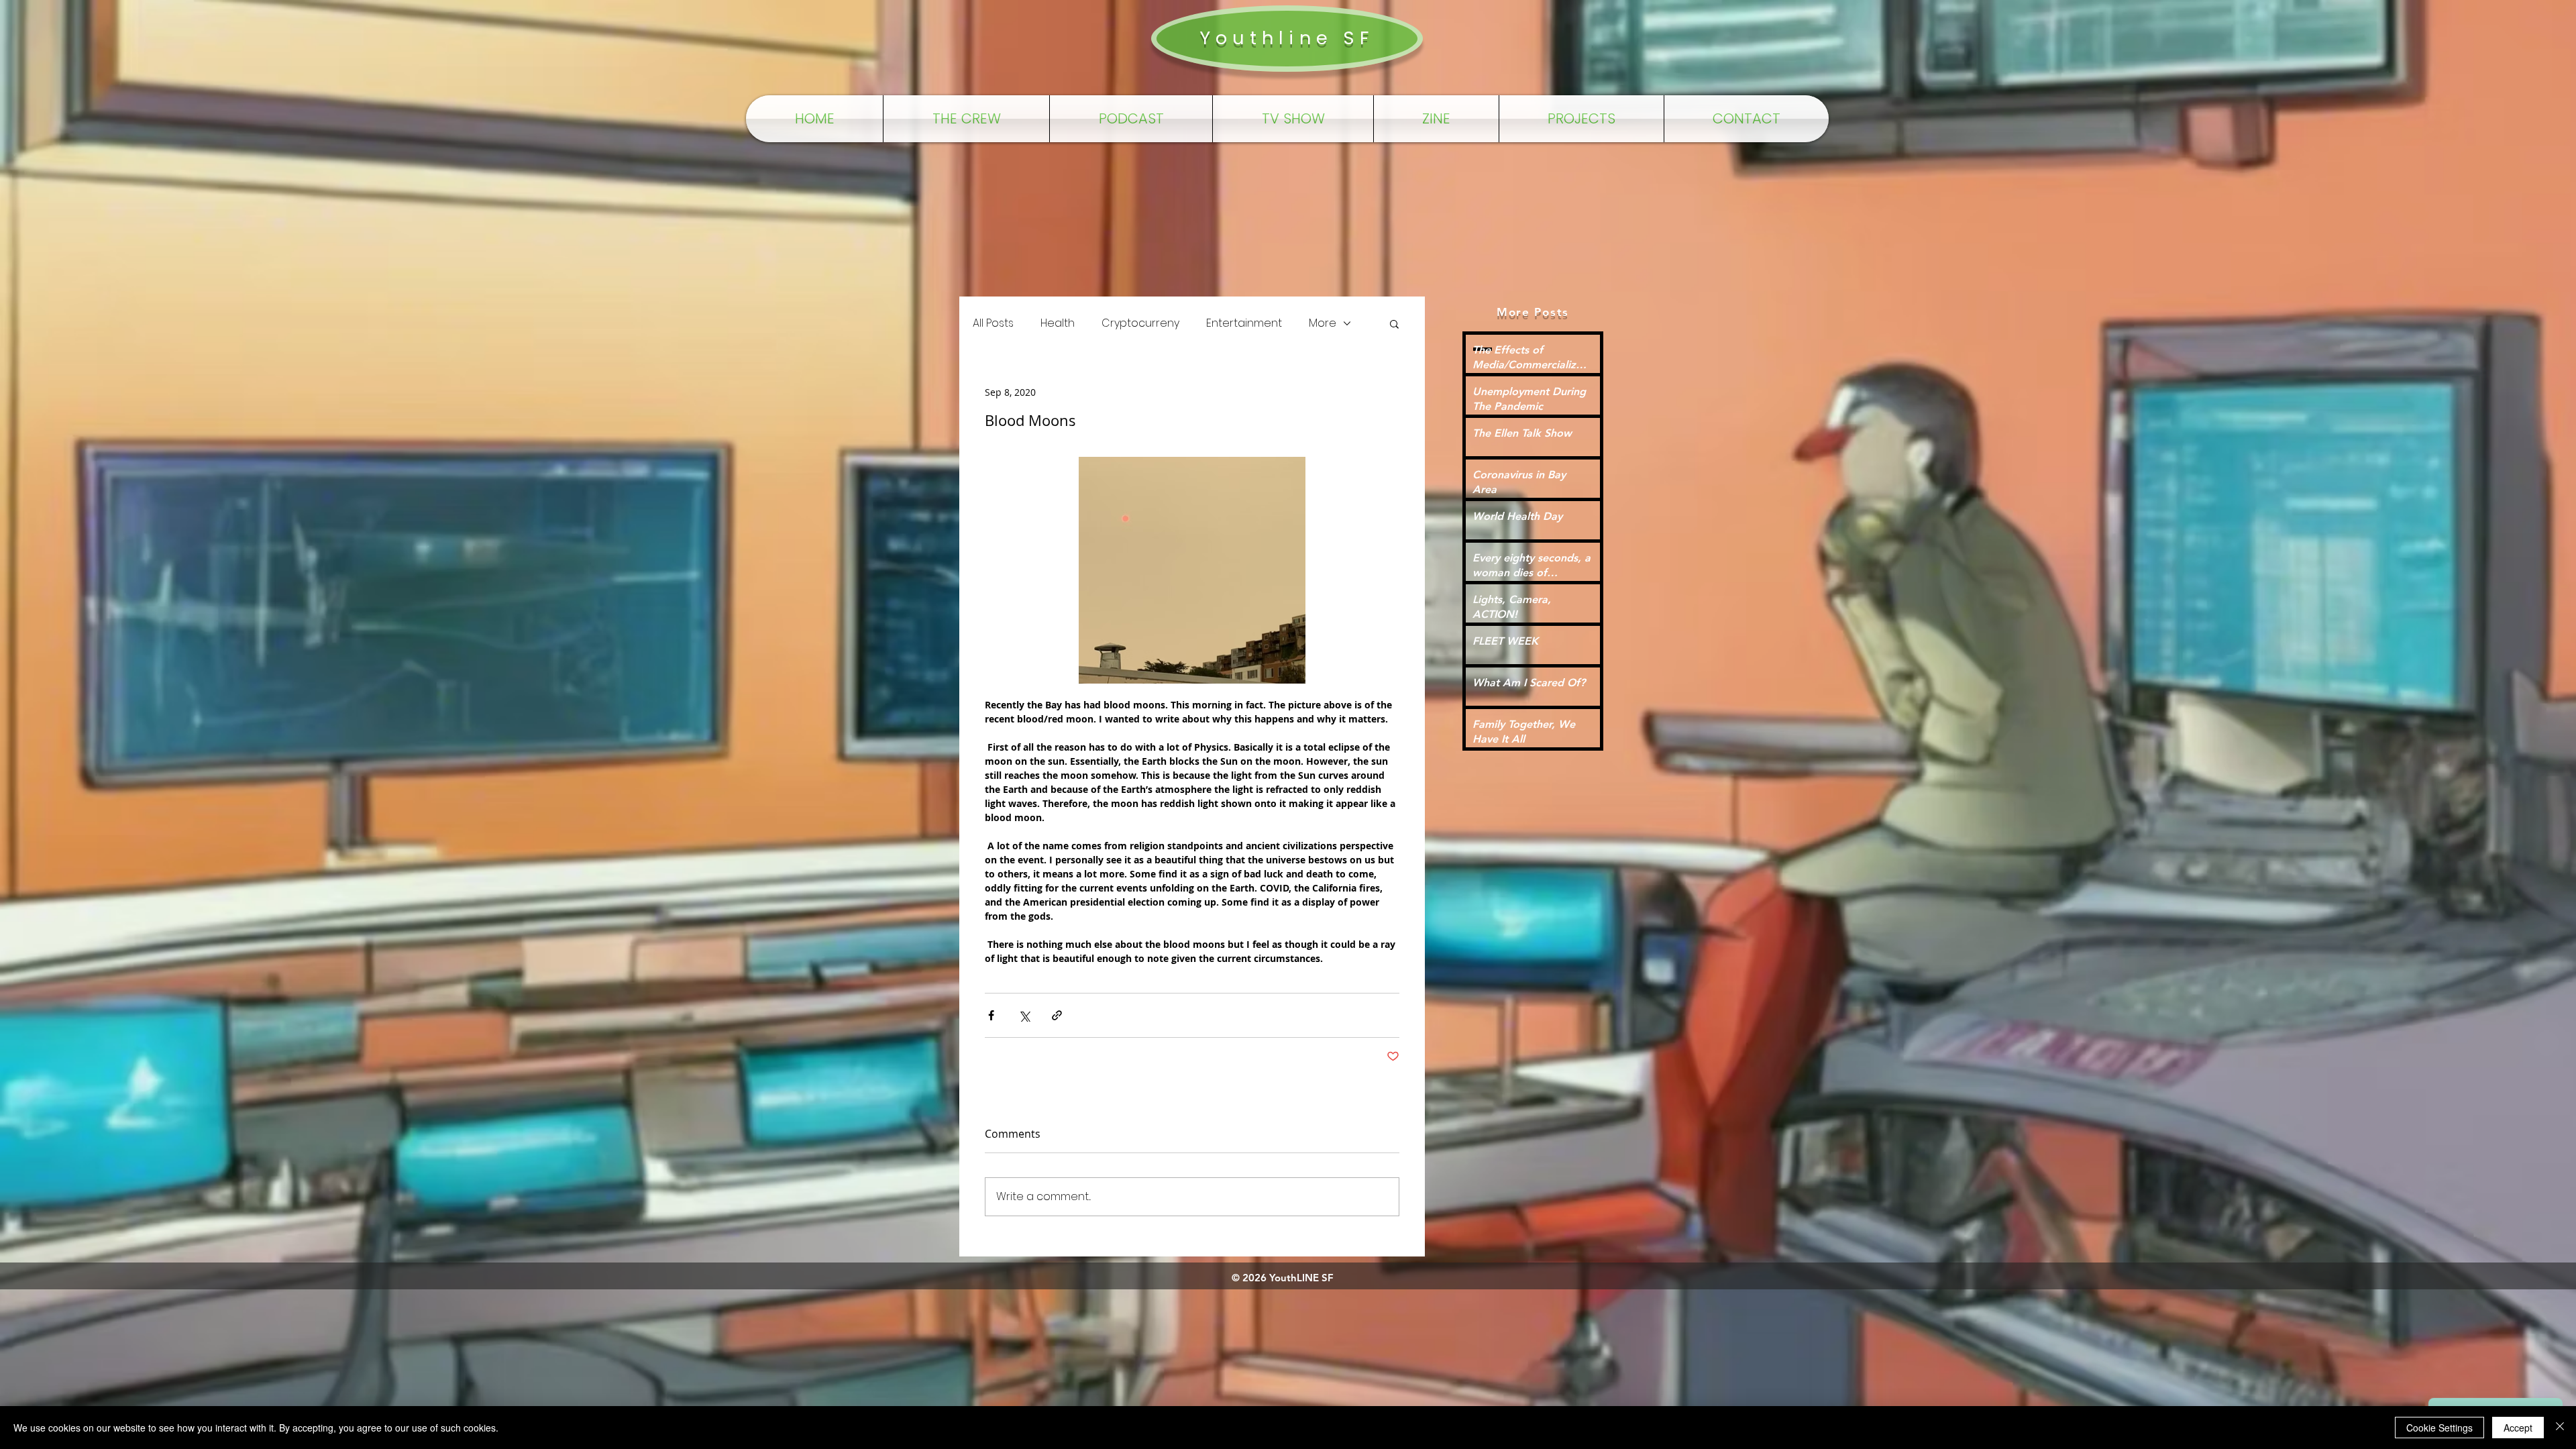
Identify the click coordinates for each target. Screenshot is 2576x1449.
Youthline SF (1287, 38)
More (1323, 323)
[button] (1394, 323)
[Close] (2560, 1428)
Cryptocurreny (1140, 323)
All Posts (993, 323)
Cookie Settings (2439, 1428)
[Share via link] (1057, 1015)
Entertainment (1244, 323)
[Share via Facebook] (991, 1015)
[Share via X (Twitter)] (1024, 1015)
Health (1058, 323)
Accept (2518, 1428)
